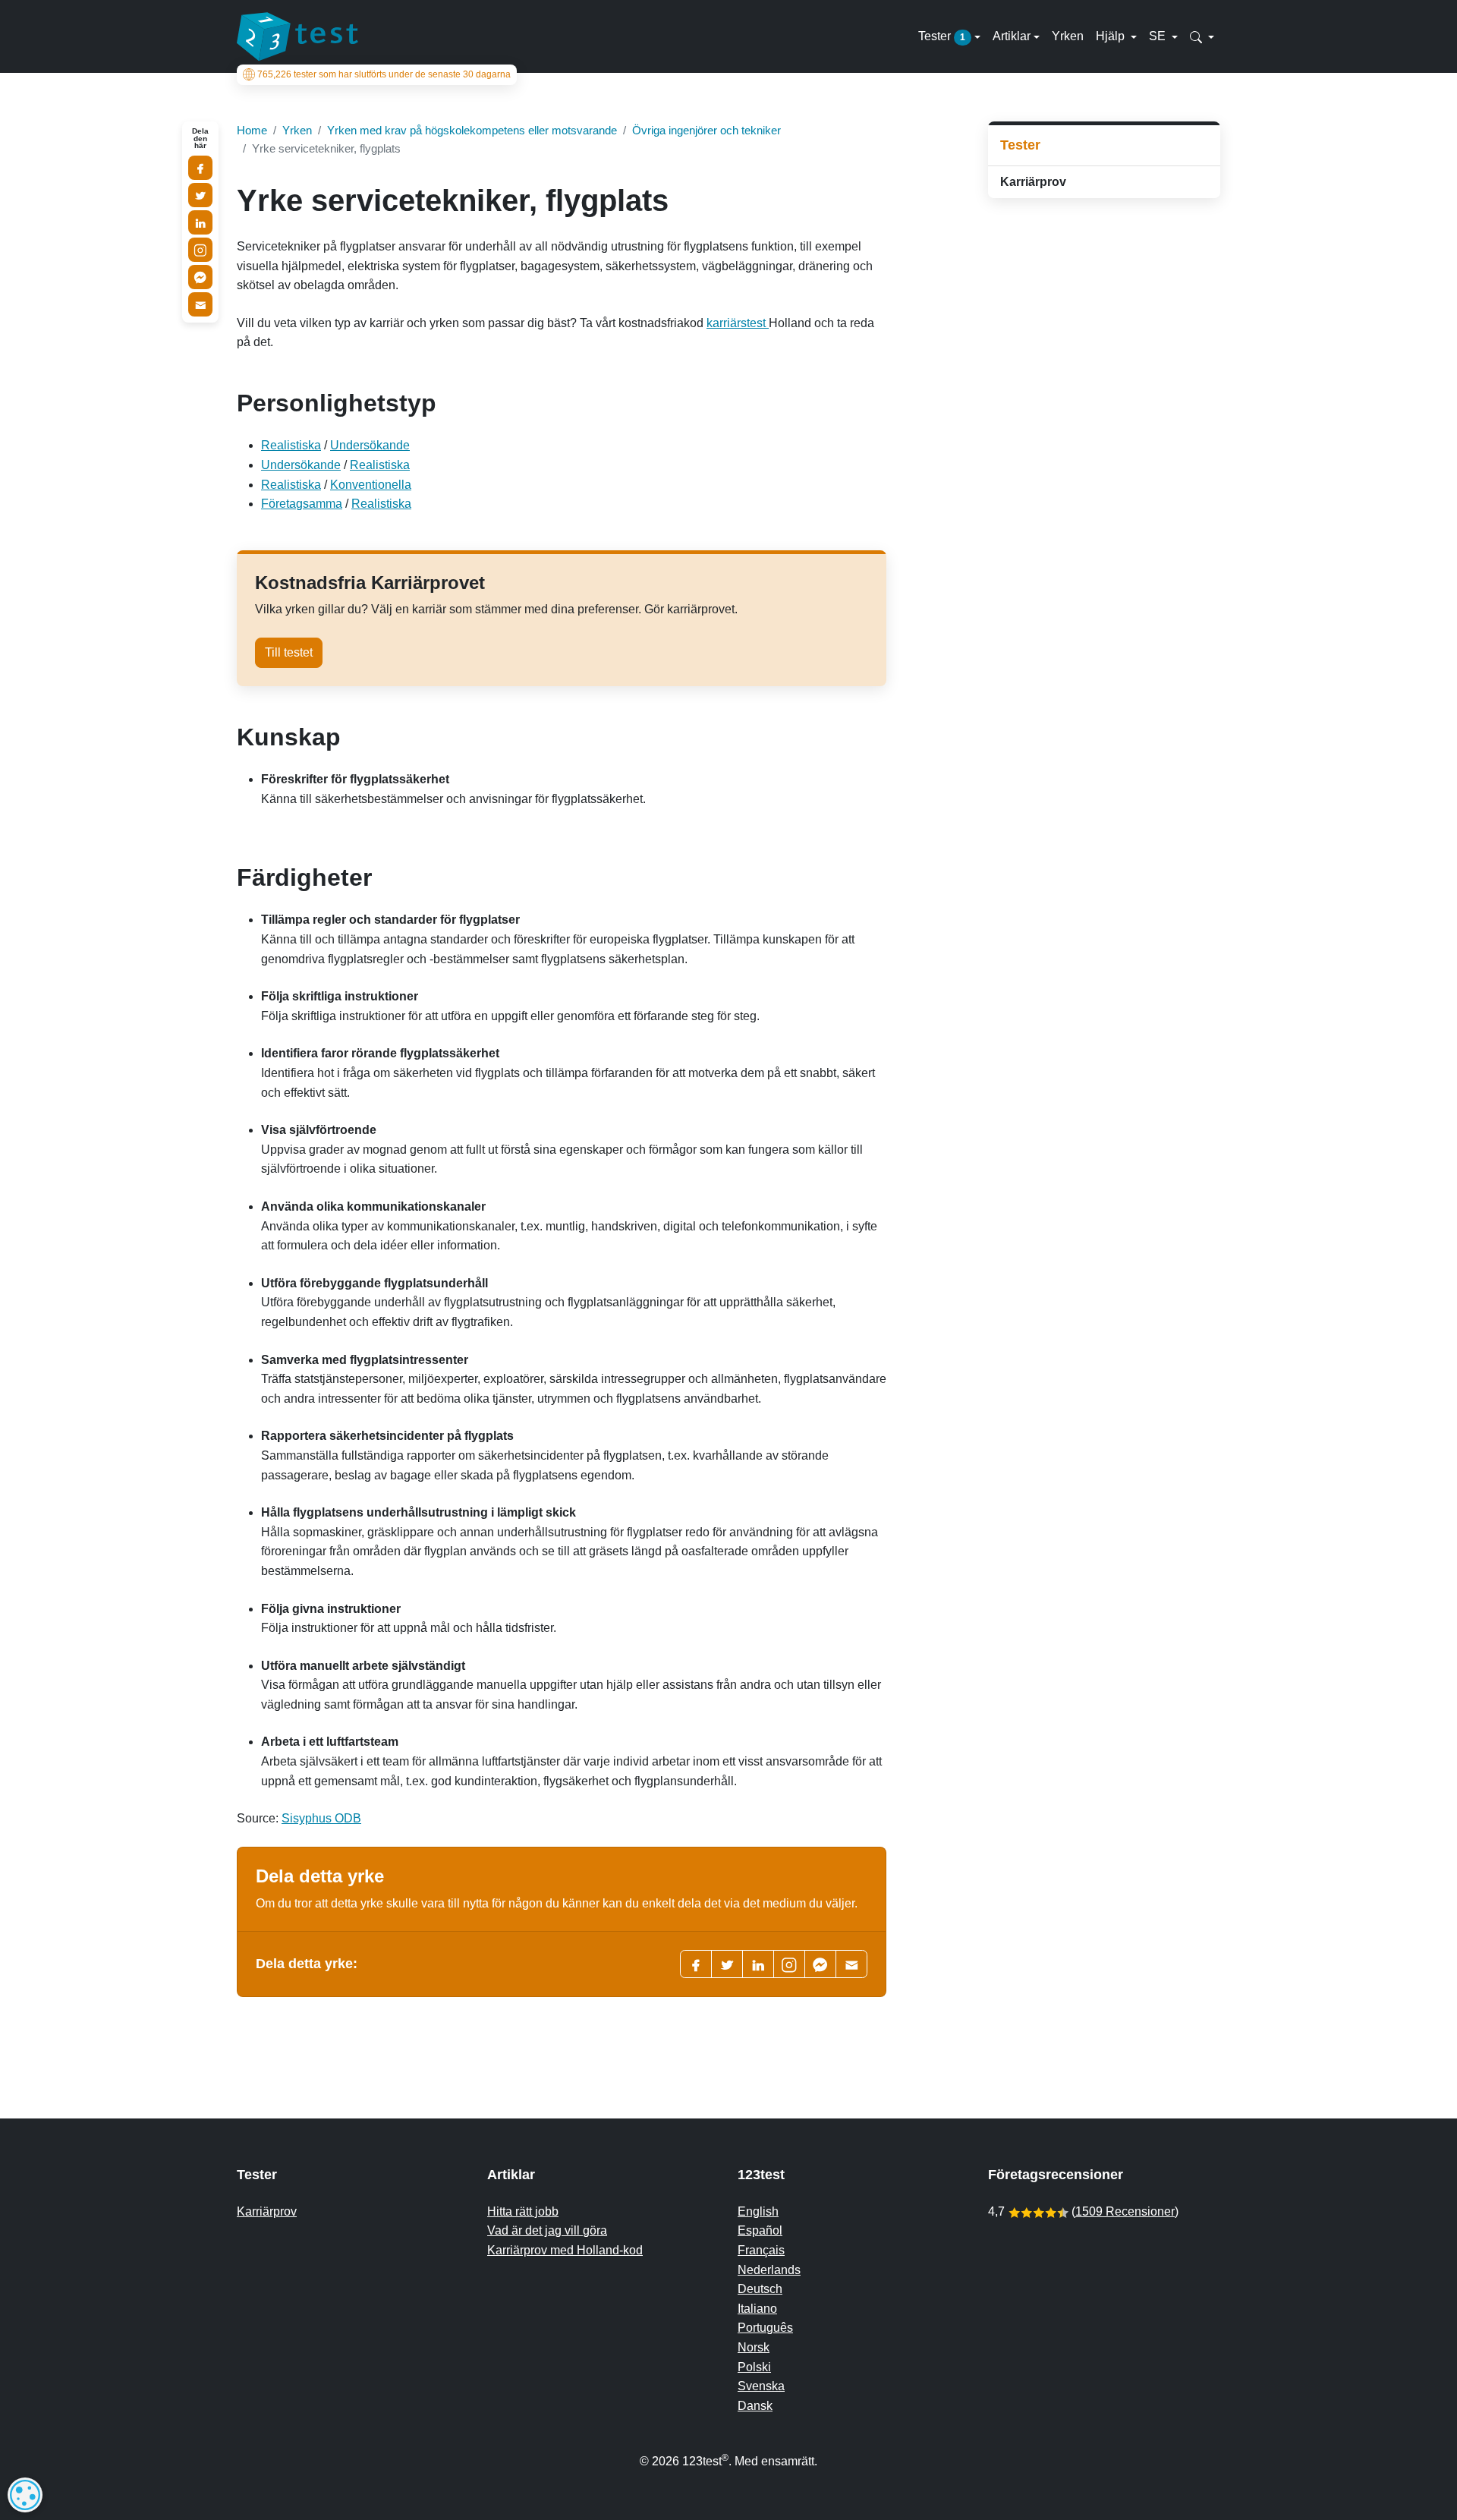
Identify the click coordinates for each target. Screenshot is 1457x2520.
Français (761, 2250)
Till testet (289, 652)
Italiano (757, 2309)
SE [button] (1159, 36)
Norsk (754, 2347)
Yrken (1068, 36)
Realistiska (291, 445)
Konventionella (371, 485)
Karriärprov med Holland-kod (565, 2250)
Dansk (755, 2406)
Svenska (761, 2386)
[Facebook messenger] (820, 1964)
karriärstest (738, 323)
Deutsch (760, 2289)
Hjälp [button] (1112, 36)
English (758, 2211)
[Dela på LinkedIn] (200, 222)
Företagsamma (302, 504)
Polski (754, 2367)
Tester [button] (942, 36)
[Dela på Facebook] (200, 168)
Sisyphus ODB (321, 1818)
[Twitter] (727, 1964)
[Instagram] (200, 250)
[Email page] (851, 1964)
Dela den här (200, 139)
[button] (1202, 36)
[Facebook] (696, 1964)
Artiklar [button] (1012, 36)
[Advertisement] (1104, 318)
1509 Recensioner (1125, 2211)
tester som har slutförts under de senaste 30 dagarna (384, 74)
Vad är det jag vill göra (547, 2230)
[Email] (200, 304)
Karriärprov (1033, 182)
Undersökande (370, 445)
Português (765, 2328)
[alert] (25, 2495)
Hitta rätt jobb (523, 2211)
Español (760, 2230)
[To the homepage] (297, 36)
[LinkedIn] (758, 1964)
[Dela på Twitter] (200, 195)
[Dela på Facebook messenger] (200, 277)
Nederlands (769, 2270)
